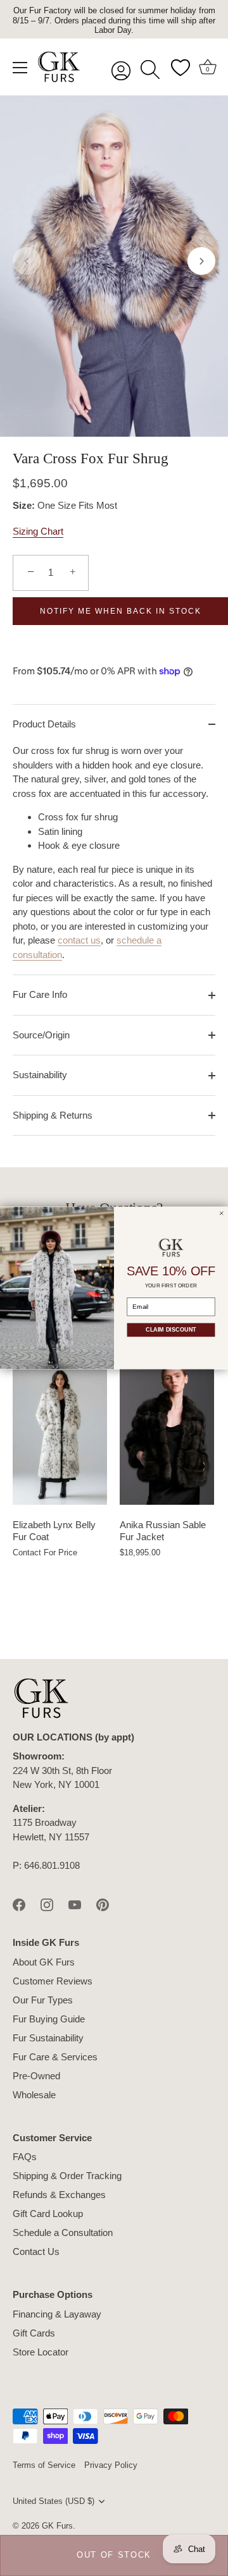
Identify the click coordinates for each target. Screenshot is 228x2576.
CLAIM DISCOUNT (171, 1330)
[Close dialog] (222, 1213)
